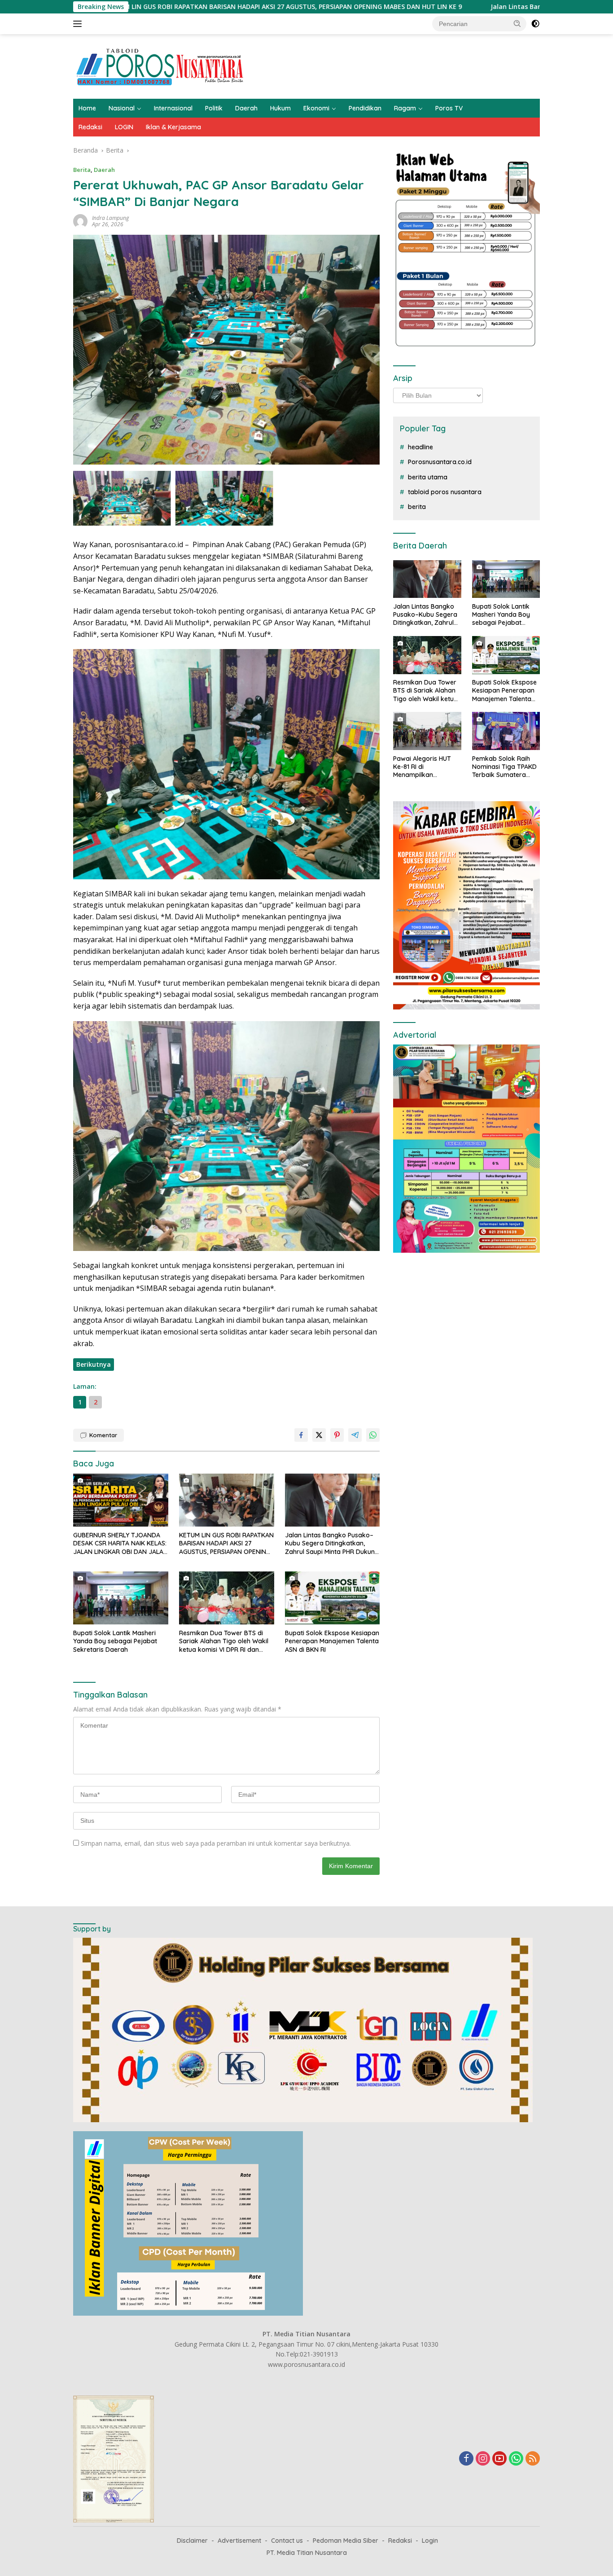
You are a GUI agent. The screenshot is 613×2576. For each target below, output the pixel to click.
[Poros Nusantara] (161, 66)
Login (430, 2541)
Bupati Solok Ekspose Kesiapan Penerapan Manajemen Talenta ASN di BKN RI (332, 1641)
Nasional (122, 108)
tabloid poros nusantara (445, 492)
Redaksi (90, 127)
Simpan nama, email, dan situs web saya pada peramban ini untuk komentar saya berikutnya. (216, 1843)
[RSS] (533, 2459)
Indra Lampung (110, 218)
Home (87, 108)
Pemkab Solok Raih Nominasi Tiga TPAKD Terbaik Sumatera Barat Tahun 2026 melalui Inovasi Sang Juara (504, 767)
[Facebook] (466, 2459)
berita (417, 507)
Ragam (405, 108)
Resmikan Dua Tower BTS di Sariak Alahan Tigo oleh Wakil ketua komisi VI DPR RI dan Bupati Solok (224, 1641)
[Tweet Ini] (319, 1435)
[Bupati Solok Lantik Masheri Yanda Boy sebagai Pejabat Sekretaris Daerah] (121, 1598)
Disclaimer (192, 2541)
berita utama (428, 477)
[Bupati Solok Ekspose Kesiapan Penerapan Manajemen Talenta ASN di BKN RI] (333, 1598)
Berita (82, 170)
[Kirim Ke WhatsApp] (373, 1435)
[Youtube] (499, 2459)
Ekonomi (316, 108)
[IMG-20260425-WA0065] (224, 498)
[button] (517, 23)
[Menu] (79, 24)
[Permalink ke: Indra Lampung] (80, 221)
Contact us (287, 2541)
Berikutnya (94, 1364)
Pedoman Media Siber (346, 2541)
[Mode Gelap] (535, 24)
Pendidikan (365, 108)
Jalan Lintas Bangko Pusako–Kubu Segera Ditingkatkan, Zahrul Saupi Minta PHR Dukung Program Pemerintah (332, 1543)
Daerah (246, 108)
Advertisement (239, 2541)
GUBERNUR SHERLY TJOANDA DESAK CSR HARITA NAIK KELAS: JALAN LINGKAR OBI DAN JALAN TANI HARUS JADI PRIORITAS (120, 1543)
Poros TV (449, 108)
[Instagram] (483, 2459)
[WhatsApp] (516, 2459)
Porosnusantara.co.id (440, 462)
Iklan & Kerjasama (173, 127)
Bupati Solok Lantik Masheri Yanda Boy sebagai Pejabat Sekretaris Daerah (115, 1641)
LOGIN (124, 127)
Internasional (173, 108)
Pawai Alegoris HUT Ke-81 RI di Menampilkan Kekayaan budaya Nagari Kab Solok (422, 767)
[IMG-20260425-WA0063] (122, 498)
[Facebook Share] (301, 1435)
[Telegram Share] (355, 1435)
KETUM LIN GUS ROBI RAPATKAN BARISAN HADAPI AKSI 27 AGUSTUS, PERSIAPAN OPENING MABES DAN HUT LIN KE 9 (226, 1543)
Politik (214, 108)
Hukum (280, 108)
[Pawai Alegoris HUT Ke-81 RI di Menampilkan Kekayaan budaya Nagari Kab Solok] (427, 731)
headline (420, 447)
